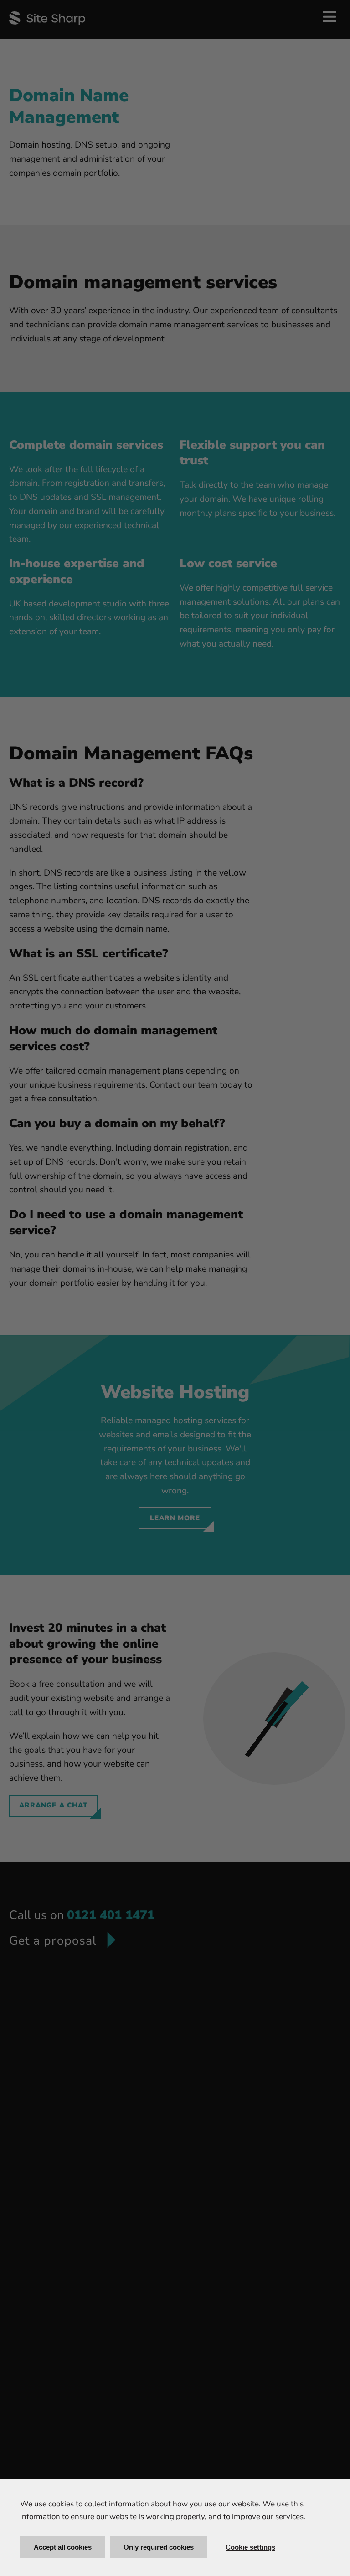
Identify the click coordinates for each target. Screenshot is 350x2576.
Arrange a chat (54, 1805)
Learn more (175, 1518)
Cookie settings (250, 2547)
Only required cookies (159, 2547)
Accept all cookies (63, 2547)
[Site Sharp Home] (47, 18)
